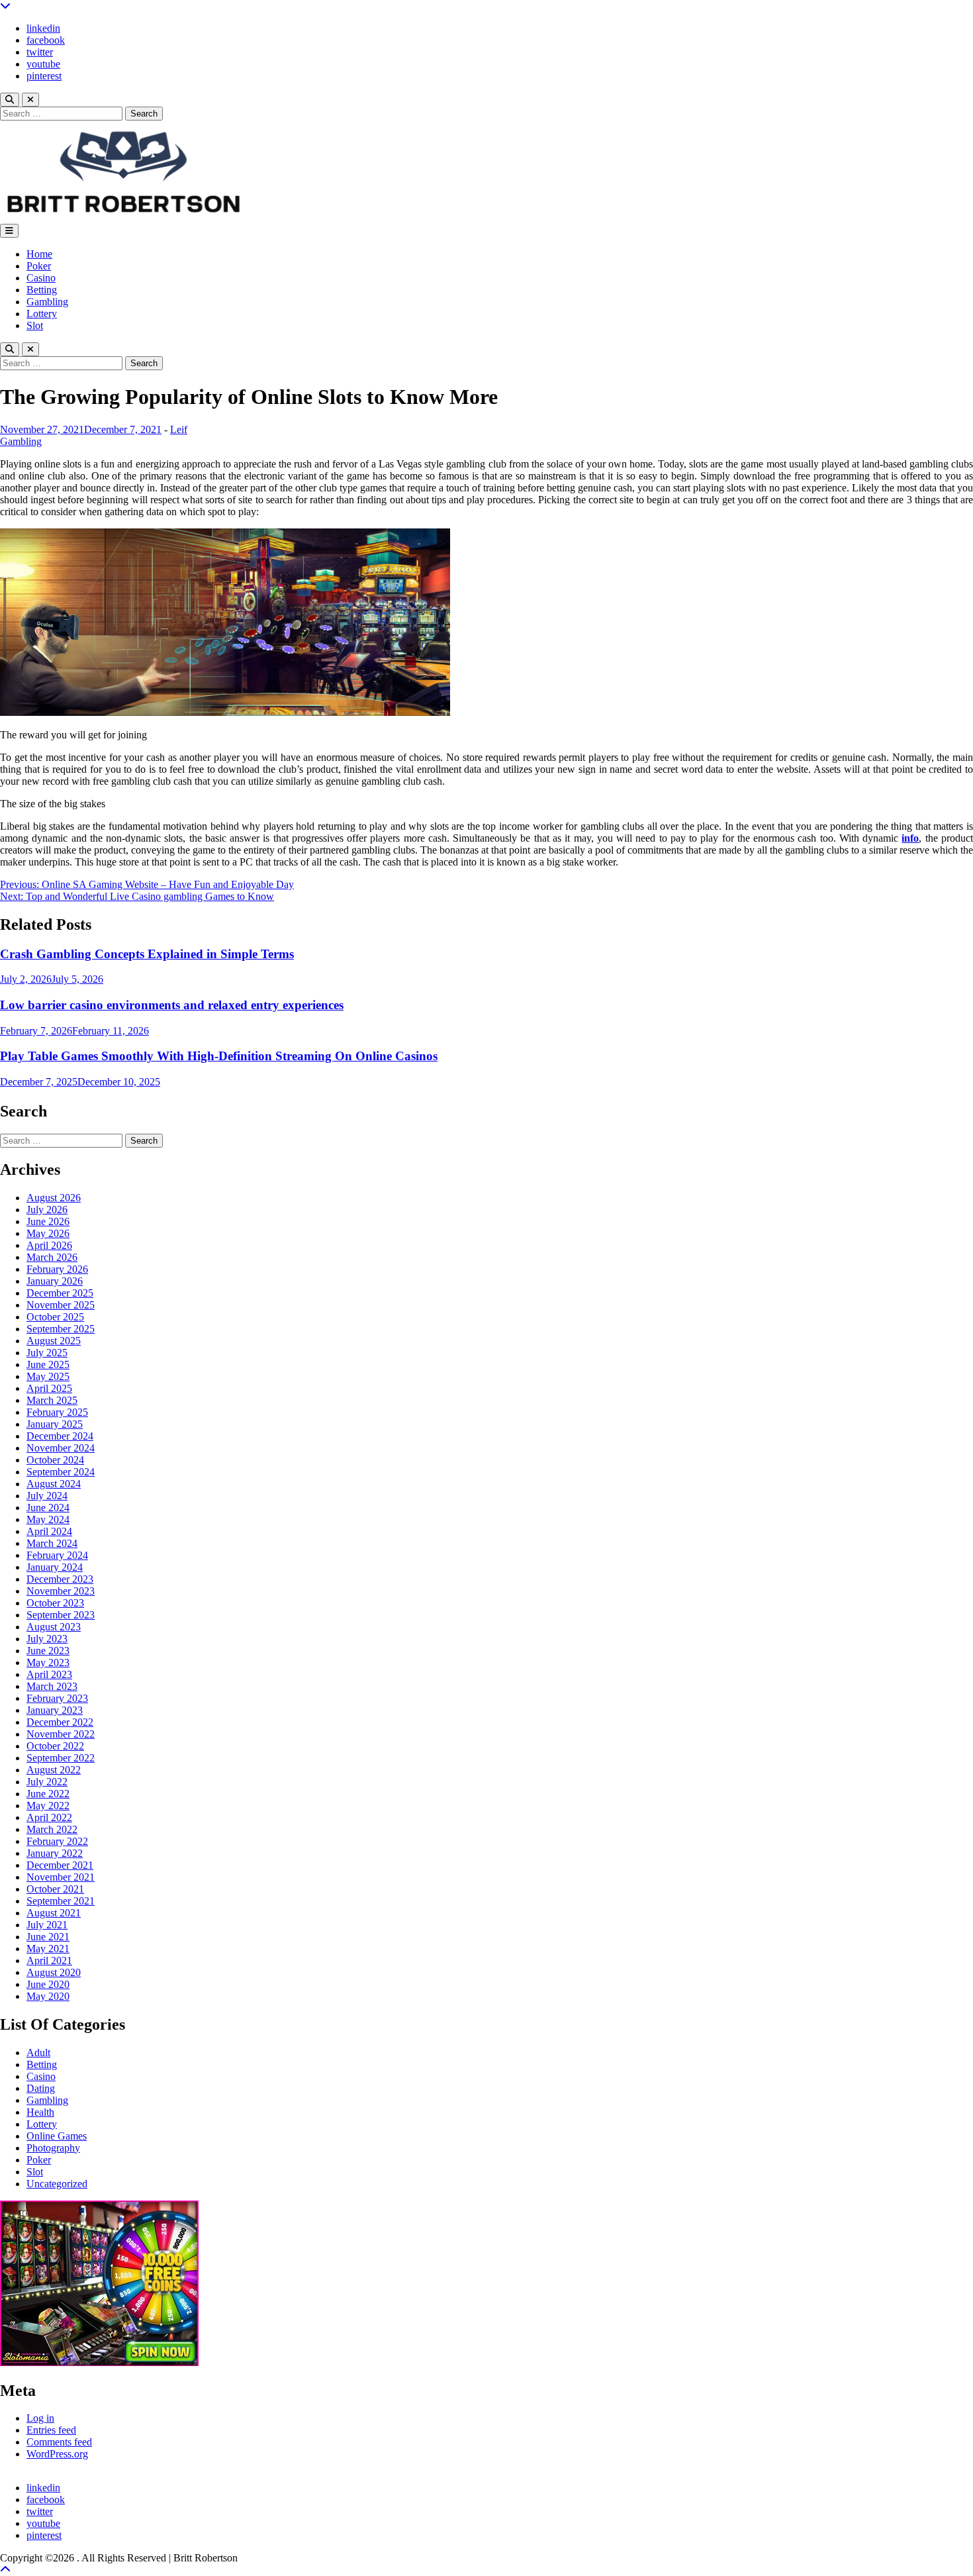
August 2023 (54, 1627)
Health (40, 2112)
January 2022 (55, 1853)
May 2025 (48, 1376)
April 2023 (49, 1674)
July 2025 (47, 1353)
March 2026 (52, 1257)
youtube (43, 64)
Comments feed (59, 2442)
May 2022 (48, 1806)
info (910, 838)
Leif (179, 429)
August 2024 (54, 1484)
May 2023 (48, 1662)
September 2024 (61, 1472)
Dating (41, 2088)
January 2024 (55, 1567)
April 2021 (49, 1960)
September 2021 (61, 1901)
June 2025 (48, 1364)
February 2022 (57, 1841)
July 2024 (47, 1496)
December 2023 (60, 1579)
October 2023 (55, 1603)
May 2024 (48, 1519)
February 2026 (57, 1269)
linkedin (43, 28)
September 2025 (61, 1329)
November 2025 (61, 1305)
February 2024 (57, 1555)
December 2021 (60, 1865)
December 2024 (60, 1436)
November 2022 (61, 1734)
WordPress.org (57, 2454)
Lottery (42, 314)
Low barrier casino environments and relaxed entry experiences (172, 1005)
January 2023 (55, 1710)
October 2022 (55, 1746)
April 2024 (49, 1531)
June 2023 (48, 1651)
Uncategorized (57, 2184)
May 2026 (48, 1233)
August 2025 (54, 1341)
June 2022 (48, 1794)
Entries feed (51, 2430)
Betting (42, 290)
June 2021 (48, 1937)
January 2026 (55, 1281)
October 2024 (55, 1460)
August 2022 (54, 1770)
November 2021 (61, 1877)
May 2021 (48, 1949)
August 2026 (54, 1198)
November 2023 (61, 1591)
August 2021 (54, 1913)
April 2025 (49, 1388)
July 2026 (47, 1210)
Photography (53, 2148)
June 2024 (48, 1508)
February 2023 (57, 1698)
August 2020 (54, 1972)
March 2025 (52, 1400)
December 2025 (60, 1293)
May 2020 (48, 1996)
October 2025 (55, 1317)
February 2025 (57, 1412)
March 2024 (52, 1543)
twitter (40, 52)
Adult (38, 2053)
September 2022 (61, 1758)
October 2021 (55, 1889)
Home (39, 254)
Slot (35, 325)
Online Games (57, 2136)
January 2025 (55, 1424)
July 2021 (47, 1925)
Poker (39, 266)
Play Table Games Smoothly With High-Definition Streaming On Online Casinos (219, 1056)
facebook (46, 40)
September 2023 (61, 1615)
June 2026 (48, 1221)
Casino (41, 278)
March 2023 (52, 1686)
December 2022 (60, 1722)
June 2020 (48, 1984)
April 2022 (49, 1817)
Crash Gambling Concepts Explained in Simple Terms (147, 954)
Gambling (47, 302)
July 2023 (47, 1639)
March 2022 (52, 1829)
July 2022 (47, 1782)
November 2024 (61, 1448)
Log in (40, 2418)
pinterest (44, 76)
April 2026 (49, 1245)
